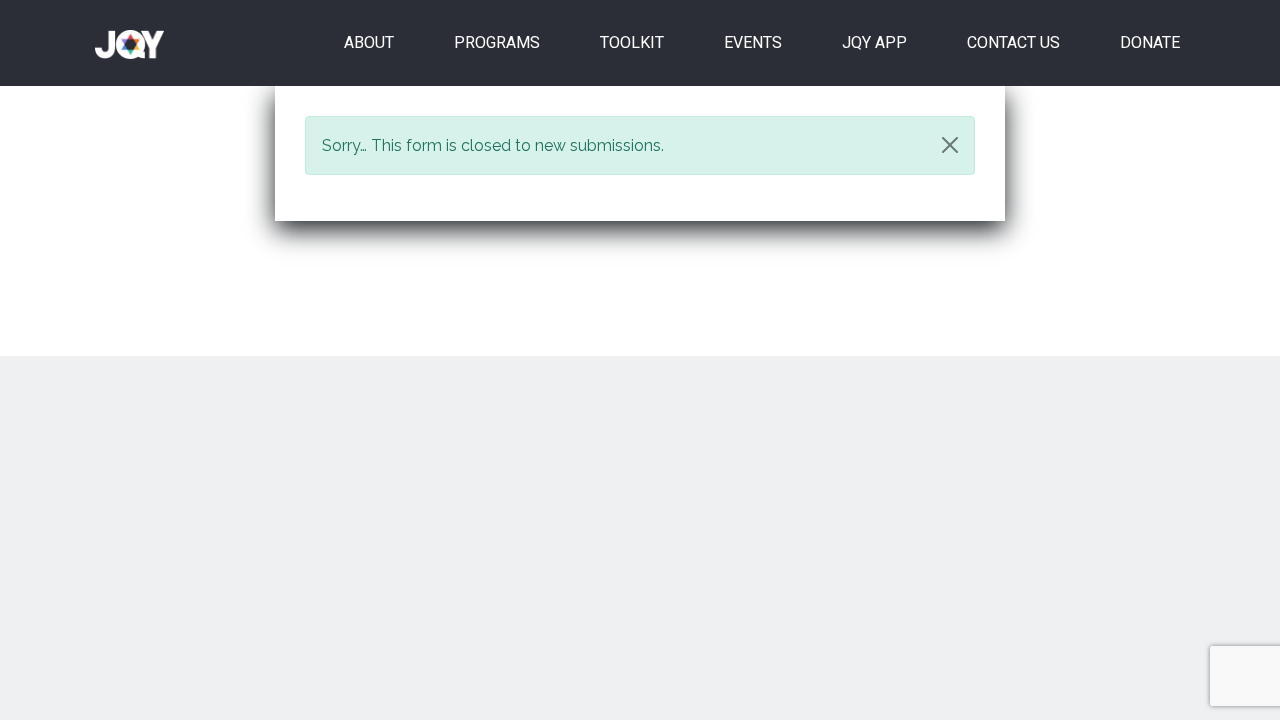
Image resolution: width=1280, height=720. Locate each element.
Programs (497, 42)
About (369, 42)
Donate (1150, 42)
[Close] (950, 145)
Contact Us (1013, 42)
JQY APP (874, 42)
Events (753, 42)
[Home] (137, 43)
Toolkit (632, 42)
